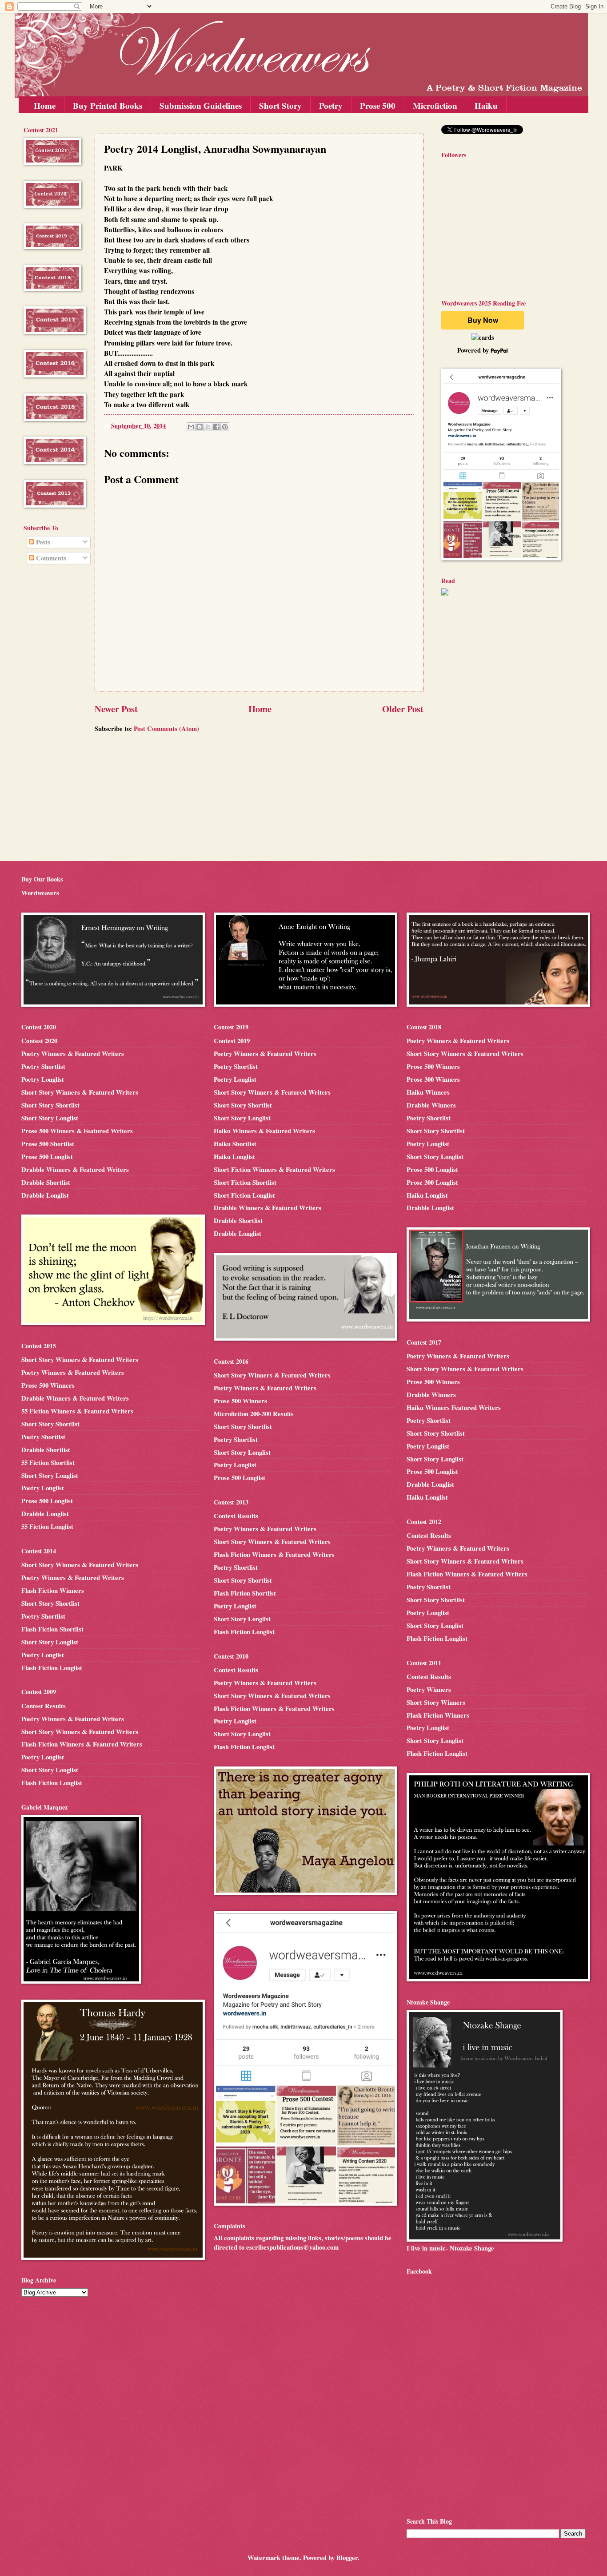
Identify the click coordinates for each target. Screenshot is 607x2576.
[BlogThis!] (200, 427)
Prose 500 (378, 105)
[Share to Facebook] (216, 427)
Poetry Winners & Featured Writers (73, 1054)
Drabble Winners (431, 1105)
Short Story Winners (436, 1702)
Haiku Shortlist (235, 1144)
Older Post (403, 709)
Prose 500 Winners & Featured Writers (77, 1131)
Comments (50, 558)
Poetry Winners (429, 1689)
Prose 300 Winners (433, 1079)
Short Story (280, 105)
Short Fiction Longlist (244, 1195)
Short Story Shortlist (50, 1105)
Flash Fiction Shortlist (52, 1629)
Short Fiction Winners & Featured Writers (274, 1169)
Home (45, 105)
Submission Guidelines (201, 105)
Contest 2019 (232, 1041)
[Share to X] (208, 427)
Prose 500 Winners (48, 1385)
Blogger (347, 2558)
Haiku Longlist (234, 1157)
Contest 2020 (39, 1041)
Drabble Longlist (45, 1195)
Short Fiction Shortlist (245, 1182)
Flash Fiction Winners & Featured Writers (82, 1744)
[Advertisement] (50, 714)
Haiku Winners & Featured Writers (264, 1131)
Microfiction (435, 105)
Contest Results (44, 1706)
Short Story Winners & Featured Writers (80, 1092)
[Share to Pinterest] (225, 427)
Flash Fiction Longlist (52, 1668)
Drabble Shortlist (46, 1182)
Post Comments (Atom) (166, 728)
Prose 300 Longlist (432, 1182)
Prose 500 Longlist (47, 1157)
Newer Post (116, 709)
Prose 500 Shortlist (48, 1144)
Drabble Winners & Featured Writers (75, 1169)
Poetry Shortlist (43, 1066)
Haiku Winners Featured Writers (454, 1407)
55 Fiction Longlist (47, 1526)
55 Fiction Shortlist (48, 1463)
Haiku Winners (428, 1092)
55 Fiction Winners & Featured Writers (77, 1411)
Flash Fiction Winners (53, 1590)
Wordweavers (40, 893)
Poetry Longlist (43, 1079)
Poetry (331, 105)
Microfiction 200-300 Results (254, 1414)
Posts (42, 542)
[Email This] (191, 427)
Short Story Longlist (50, 1118)
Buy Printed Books (108, 105)
